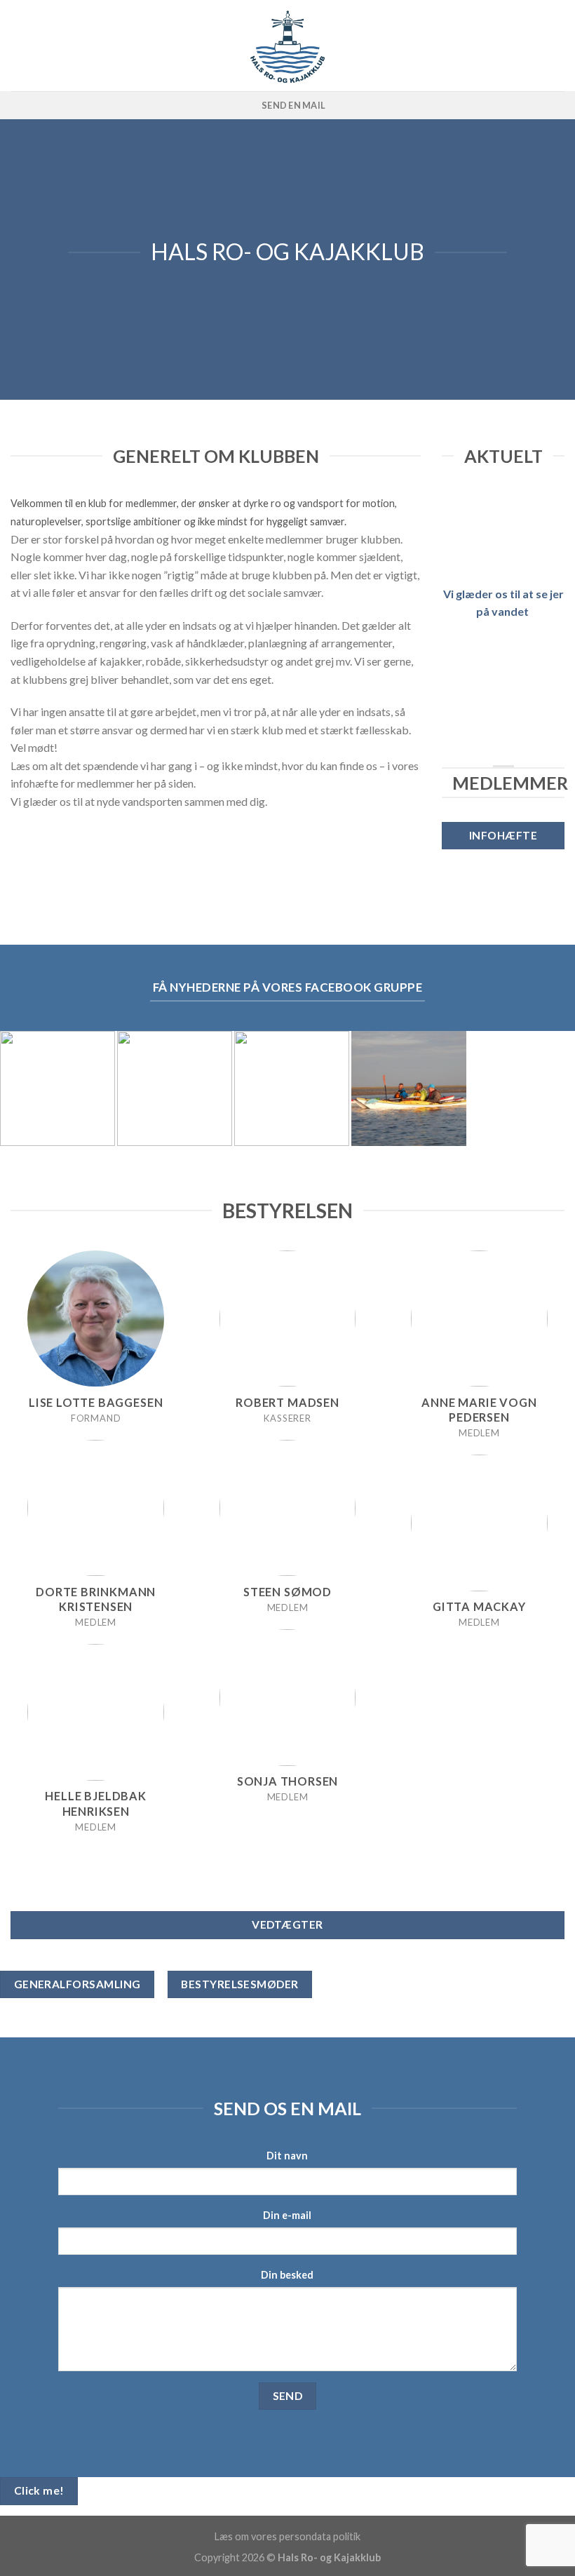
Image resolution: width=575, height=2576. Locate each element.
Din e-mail (287, 2215)
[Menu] (556, 45)
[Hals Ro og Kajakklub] (288, 46)
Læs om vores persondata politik (287, 2536)
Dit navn (287, 2156)
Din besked (287, 2275)
